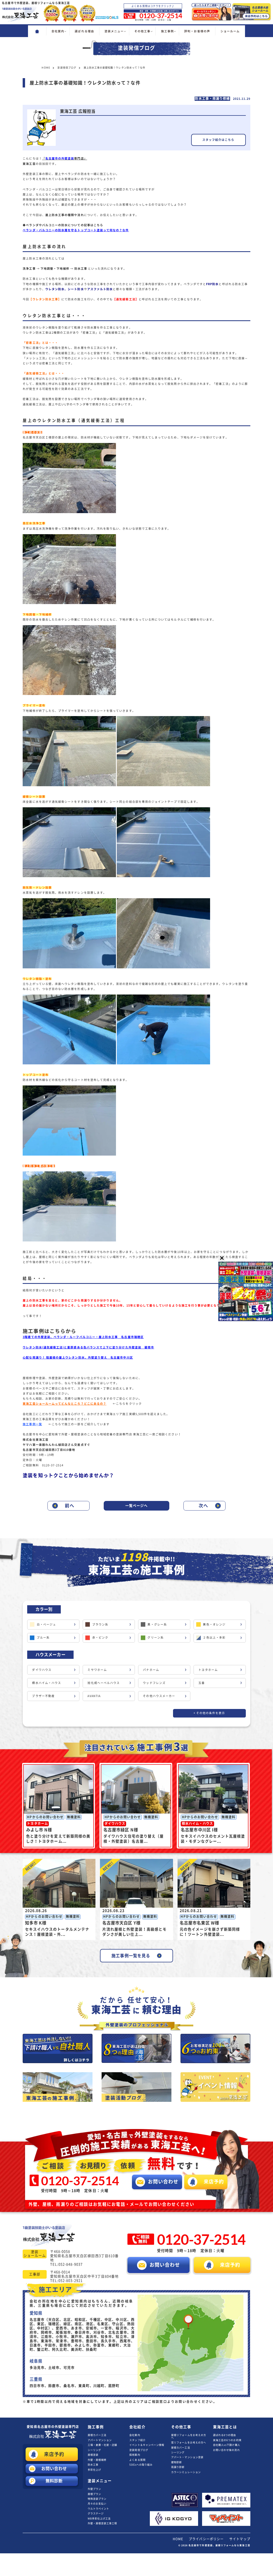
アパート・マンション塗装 (187, 2457)
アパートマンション (100, 2440)
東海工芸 (29, 164)
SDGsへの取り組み (141, 2465)
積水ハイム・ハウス (47, 1683)
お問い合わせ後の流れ (226, 2450)
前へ (70, 1506)
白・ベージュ (46, 1624)
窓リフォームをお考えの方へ (189, 2443)
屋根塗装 (93, 2455)
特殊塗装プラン (97, 2499)
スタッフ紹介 (137, 2440)
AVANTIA (94, 1696)
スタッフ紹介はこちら (218, 140)
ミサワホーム (97, 1670)
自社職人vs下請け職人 (227, 2445)
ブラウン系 (100, 1624)
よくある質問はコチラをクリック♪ (153, 6)
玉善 (202, 1683)
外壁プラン (94, 2489)
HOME (178, 2539)
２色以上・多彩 (214, 1638)
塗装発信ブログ (139, 2450)
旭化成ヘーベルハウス (104, 1683)
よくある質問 (137, 2460)
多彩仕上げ (94, 2470)
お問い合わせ (54, 2469)
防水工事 (93, 2465)
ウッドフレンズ (154, 1683)
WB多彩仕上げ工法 (99, 2519)
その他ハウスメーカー (159, 1696)
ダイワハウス (42, 1670)
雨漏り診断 (178, 2467)
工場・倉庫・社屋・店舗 (103, 2445)
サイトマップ (240, 2539)
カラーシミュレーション (186, 2472)
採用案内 (135, 2455)
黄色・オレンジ (214, 1624)
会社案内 (135, 2435)
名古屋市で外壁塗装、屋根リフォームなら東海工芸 (219, 2545)
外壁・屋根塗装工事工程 (103, 2523)
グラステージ (96, 2513)
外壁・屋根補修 (97, 2460)
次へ (203, 1506)
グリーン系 (155, 1638)
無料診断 (54, 2481)
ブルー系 (43, 1638)
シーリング (94, 2450)
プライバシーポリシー (206, 2539)
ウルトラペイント (99, 2509)
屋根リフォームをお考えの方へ (189, 2436)
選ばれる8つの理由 (225, 2435)
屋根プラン (94, 2494)
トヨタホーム (208, 1670)
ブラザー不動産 (43, 1696)
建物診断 (176, 2462)
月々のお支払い (97, 2504)
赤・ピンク (100, 1638)
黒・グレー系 (157, 1624)
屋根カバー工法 (97, 2435)
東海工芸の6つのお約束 (227, 2440)
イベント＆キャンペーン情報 (147, 2445)
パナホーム (151, 1670)
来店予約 (54, 2454)
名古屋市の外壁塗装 (53, 2427)
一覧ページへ (136, 1506)
